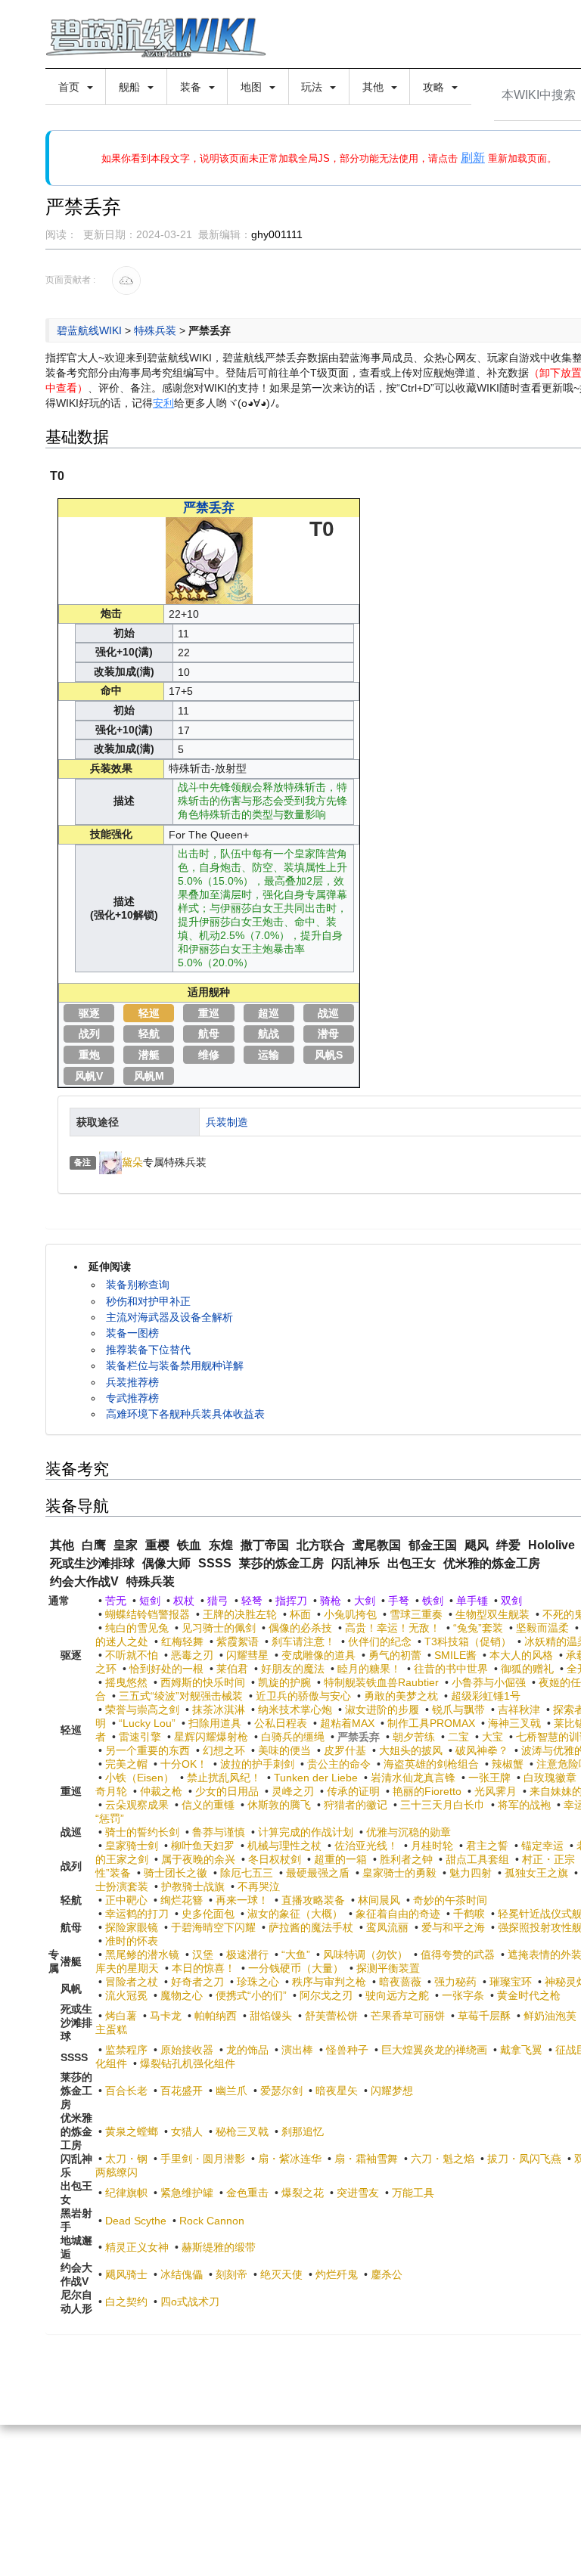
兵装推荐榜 (132, 1382)
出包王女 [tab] (412, 1563)
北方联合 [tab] (321, 1545)
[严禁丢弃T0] (209, 560)
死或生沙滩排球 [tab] (92, 1563)
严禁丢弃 (209, 508)
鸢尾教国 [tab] (377, 1545)
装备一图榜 (132, 1333)
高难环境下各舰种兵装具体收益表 (185, 1414)
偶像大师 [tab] (166, 1563)
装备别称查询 (138, 1285)
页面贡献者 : (70, 280)
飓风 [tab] (477, 1545)
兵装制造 (227, 1122)
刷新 (473, 158)
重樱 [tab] (157, 1545)
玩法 (313, 87)
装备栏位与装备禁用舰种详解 (175, 1365)
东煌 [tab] (221, 1545)
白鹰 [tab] (94, 1545)
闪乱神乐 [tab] (356, 1563)
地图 (253, 87)
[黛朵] (110, 1162)
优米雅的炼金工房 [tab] (492, 1563)
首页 (70, 87)
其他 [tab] (62, 1545)
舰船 (131, 87)
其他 (374, 87)
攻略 (435, 87)
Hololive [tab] (551, 1545)
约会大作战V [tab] (84, 1581)
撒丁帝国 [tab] (265, 1545)
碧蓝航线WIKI (89, 330)
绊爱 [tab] (508, 1545)
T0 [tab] (57, 476)
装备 (192, 87)
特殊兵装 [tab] (151, 1581)
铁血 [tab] (189, 1545)
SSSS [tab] (215, 1563)
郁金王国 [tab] (433, 1545)
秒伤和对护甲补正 (148, 1301)
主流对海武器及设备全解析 (169, 1317)
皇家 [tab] (126, 1545)
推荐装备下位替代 (148, 1350)
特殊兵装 (155, 330)
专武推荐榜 (132, 1398)
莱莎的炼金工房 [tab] (281, 1563)
